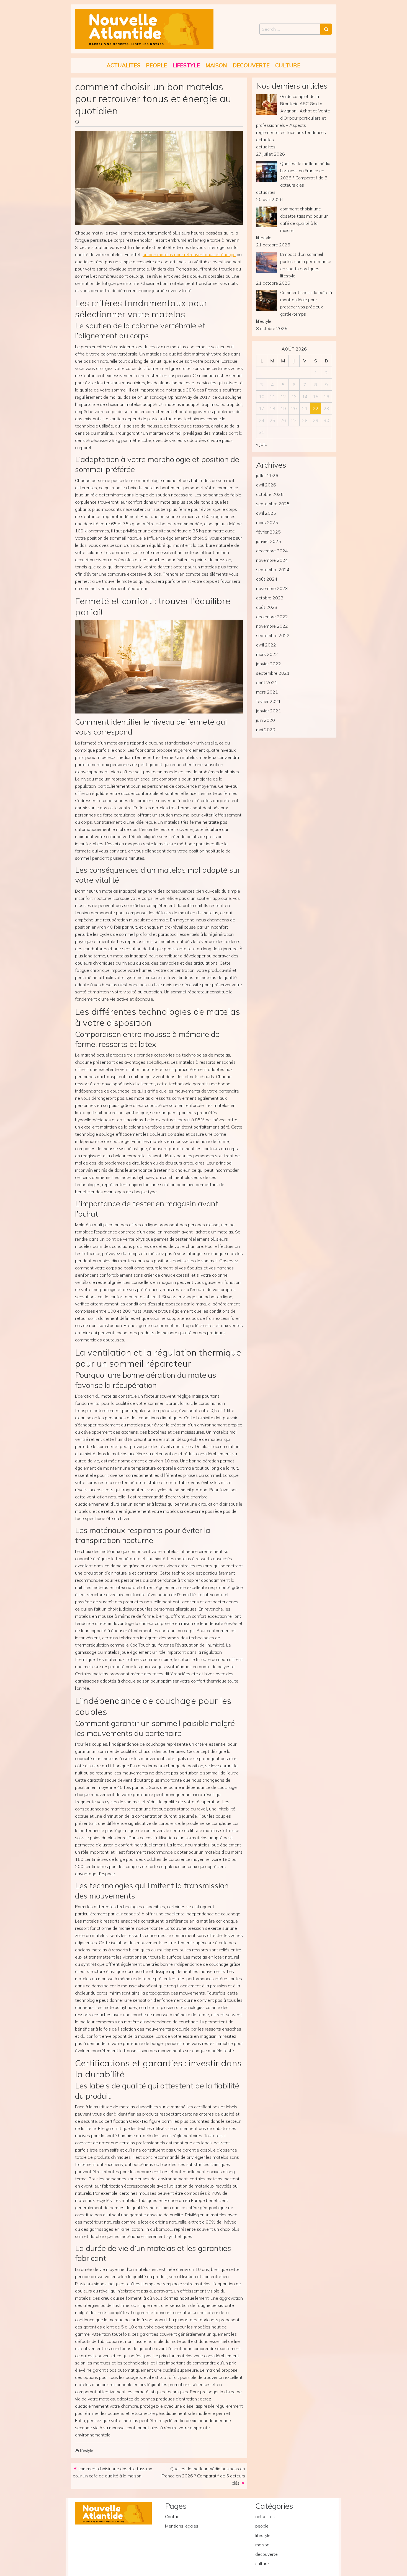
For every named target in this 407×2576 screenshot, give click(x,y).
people (156, 65)
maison (216, 65)
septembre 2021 (273, 673)
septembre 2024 (273, 570)
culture (288, 65)
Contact (173, 2516)
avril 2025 (266, 513)
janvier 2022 (269, 664)
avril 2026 (266, 485)
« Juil (261, 444)
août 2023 (267, 607)
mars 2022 (267, 654)
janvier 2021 (269, 711)
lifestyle (186, 65)
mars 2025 (267, 522)
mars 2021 (267, 692)
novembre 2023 (272, 588)
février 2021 (268, 701)
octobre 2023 (270, 598)
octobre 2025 (270, 494)
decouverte (251, 65)
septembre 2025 (273, 504)
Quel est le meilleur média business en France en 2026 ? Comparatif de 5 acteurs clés (203, 2476)
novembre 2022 (272, 626)
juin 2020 (266, 720)
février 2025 (268, 532)
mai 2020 (266, 730)
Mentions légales (182, 2526)
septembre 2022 (273, 635)
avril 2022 (266, 645)
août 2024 (267, 579)
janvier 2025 (269, 541)
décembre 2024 (272, 551)
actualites (123, 65)
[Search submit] (326, 29)
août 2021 (267, 682)
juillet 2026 (267, 475)
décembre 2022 (272, 617)
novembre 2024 (272, 560)
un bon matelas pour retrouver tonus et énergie (189, 254)
